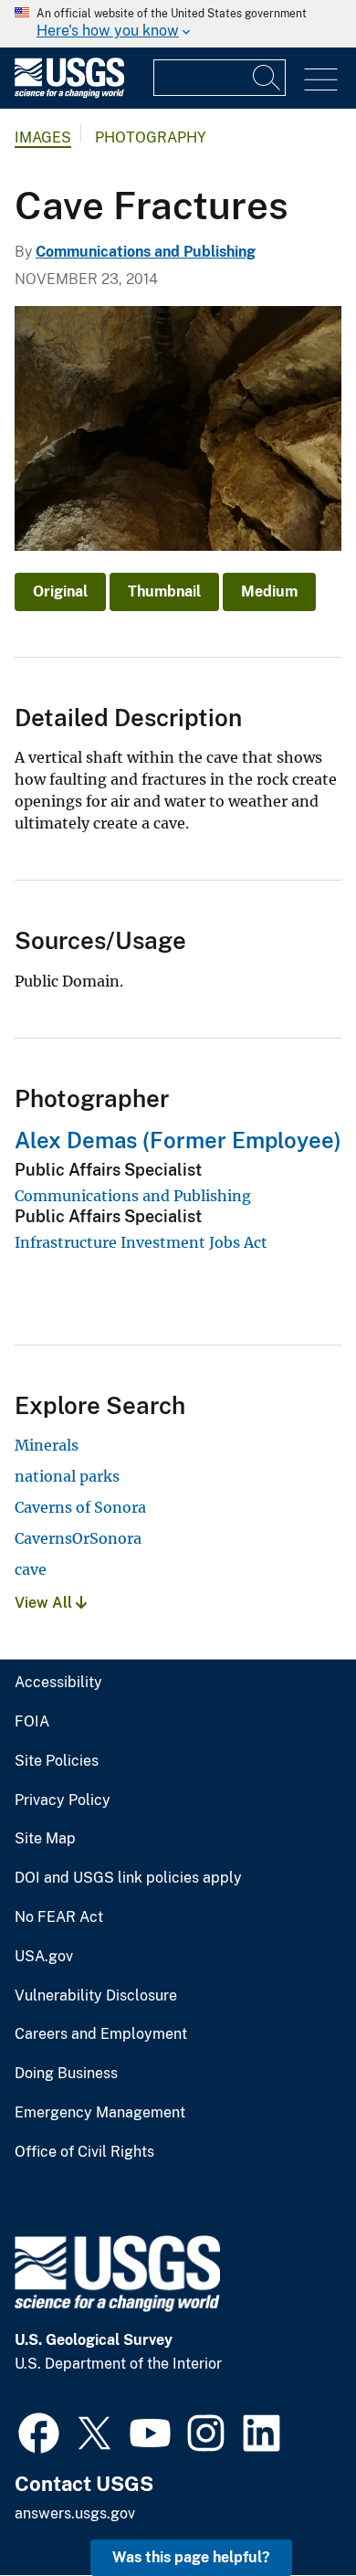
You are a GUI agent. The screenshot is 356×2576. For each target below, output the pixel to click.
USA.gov (44, 1957)
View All (45, 1603)
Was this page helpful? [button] (191, 2557)
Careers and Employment (101, 2034)
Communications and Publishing (146, 252)
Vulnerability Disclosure (96, 1996)
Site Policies (57, 1761)
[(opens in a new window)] (39, 2431)
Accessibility (58, 1683)
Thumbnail (164, 591)
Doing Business (66, 2074)
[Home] (69, 94)
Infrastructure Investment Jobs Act (141, 1242)
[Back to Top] (290, 2510)
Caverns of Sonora (80, 1507)
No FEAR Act (59, 1917)
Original (60, 591)
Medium (269, 591)
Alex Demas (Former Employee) (178, 1140)
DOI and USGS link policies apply (128, 1878)
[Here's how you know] (178, 24)
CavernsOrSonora (78, 1538)
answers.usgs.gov (75, 2513)
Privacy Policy (63, 1800)
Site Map (45, 1839)
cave (31, 1569)
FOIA (32, 1722)
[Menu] (321, 80)
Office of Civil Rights (84, 2152)
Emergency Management (100, 2113)
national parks (67, 1476)
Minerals (47, 1445)
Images (43, 137)
